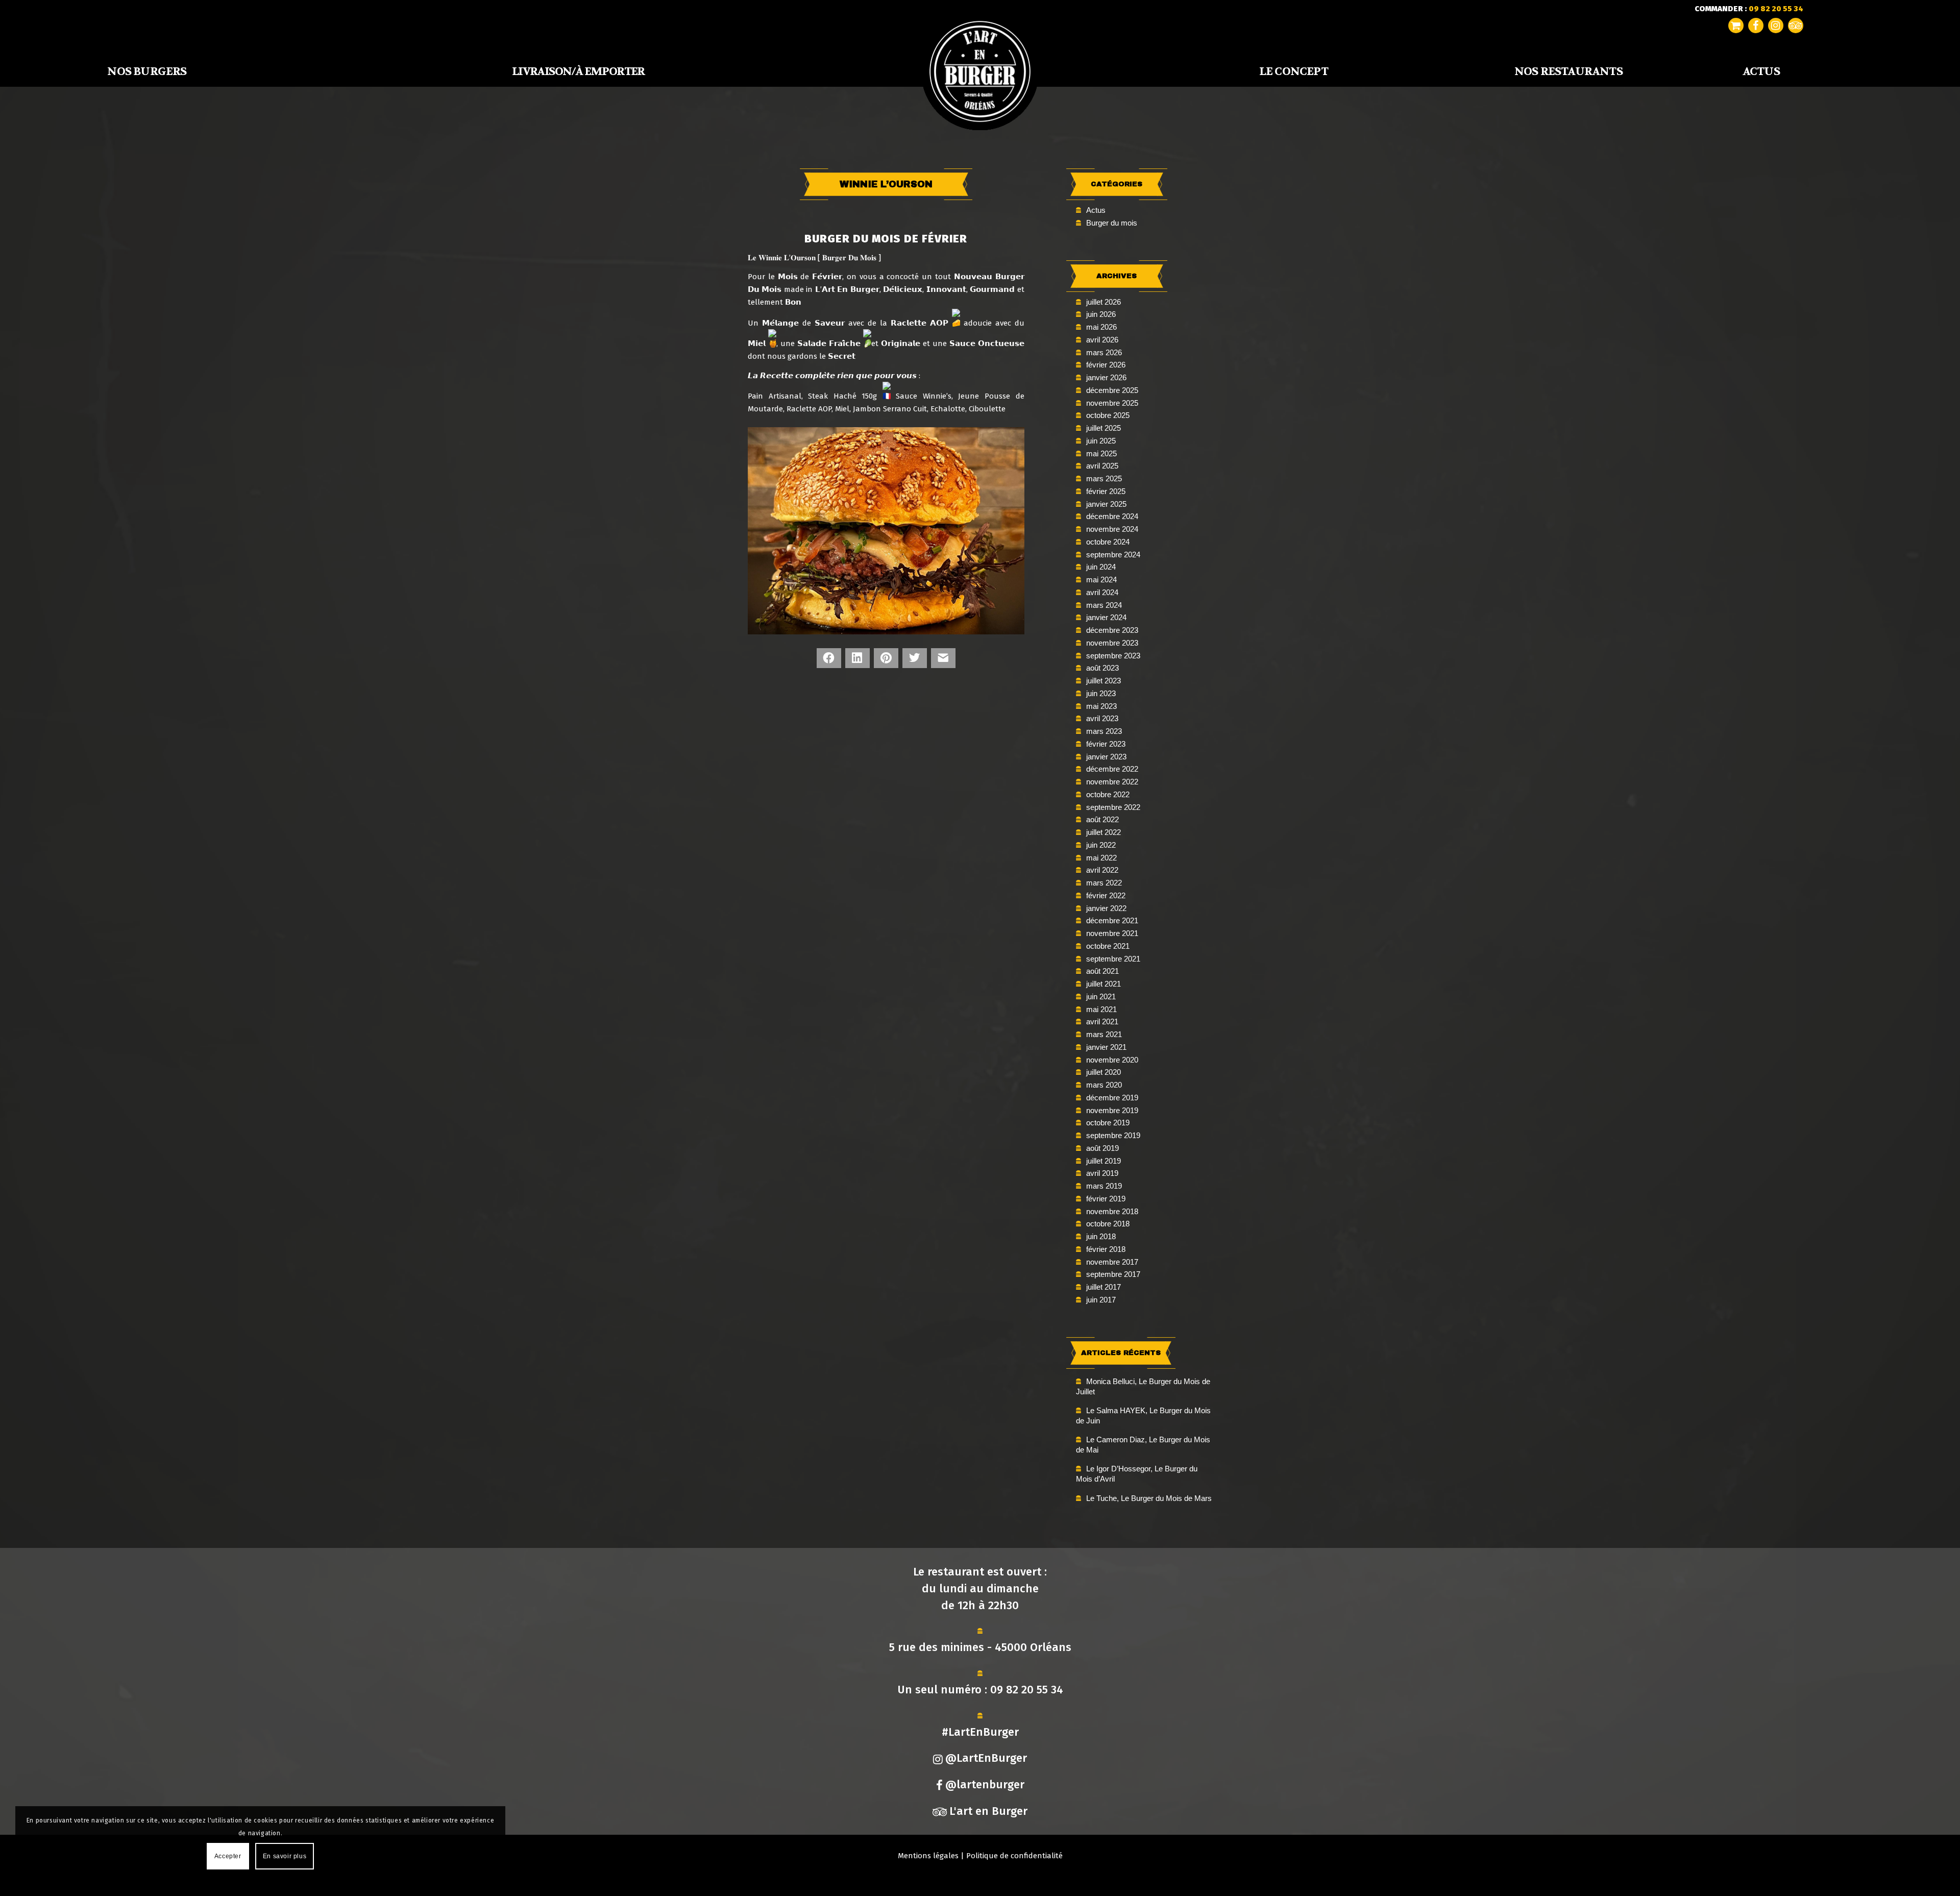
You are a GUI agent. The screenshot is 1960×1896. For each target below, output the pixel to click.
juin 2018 (1101, 1236)
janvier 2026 (1106, 377)
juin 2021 (1101, 996)
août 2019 (1102, 1148)
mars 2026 (1104, 352)
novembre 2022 (1112, 782)
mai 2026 (1101, 327)
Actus (1096, 210)
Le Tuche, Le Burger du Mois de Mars (1149, 1498)
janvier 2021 (1106, 1047)
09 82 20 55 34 (1027, 1690)
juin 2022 (1101, 845)
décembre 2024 (1112, 516)
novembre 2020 (1112, 1060)
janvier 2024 (1106, 617)
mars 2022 (1104, 883)
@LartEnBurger (986, 1758)
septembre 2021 (1113, 959)
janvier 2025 (1106, 504)
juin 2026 (1101, 314)
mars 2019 (1104, 1186)
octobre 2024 (1108, 542)
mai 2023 (1101, 706)
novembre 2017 (1112, 1262)
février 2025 (1106, 491)
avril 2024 (1102, 592)
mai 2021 (1101, 1009)
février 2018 (1106, 1249)
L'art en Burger (988, 1811)
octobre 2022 (1108, 794)
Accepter (228, 1856)
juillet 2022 (1104, 832)
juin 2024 (1101, 567)
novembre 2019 (1112, 1110)
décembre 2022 (1112, 769)
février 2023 (1106, 744)
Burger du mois (1112, 223)
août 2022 (1102, 819)
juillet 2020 (1104, 1072)
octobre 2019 (1108, 1123)
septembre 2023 (1113, 656)
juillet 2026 (1104, 302)
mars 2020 (1104, 1085)
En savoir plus (285, 1856)
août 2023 (1102, 668)
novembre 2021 (1112, 933)
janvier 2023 (1106, 757)
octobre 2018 (1108, 1224)
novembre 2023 (1112, 643)
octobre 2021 (1108, 946)
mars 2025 (1104, 478)
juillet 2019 (1104, 1161)
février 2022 (1106, 895)
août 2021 (1102, 971)
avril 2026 (1102, 340)
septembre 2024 (1113, 555)
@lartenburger (985, 1784)
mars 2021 (1104, 1034)
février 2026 (1106, 365)
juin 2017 (1101, 1300)
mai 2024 (1101, 580)
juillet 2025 (1104, 428)
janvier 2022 (1106, 908)
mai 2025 (1101, 453)
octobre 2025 (1108, 415)
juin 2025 (1101, 441)
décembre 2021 (1112, 920)
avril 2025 (1102, 466)
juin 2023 (1101, 693)
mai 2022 (1101, 858)
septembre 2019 (1113, 1135)
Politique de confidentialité (1014, 1856)
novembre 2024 (1112, 529)
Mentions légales (928, 1856)
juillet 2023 (1104, 681)
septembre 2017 (1113, 1274)
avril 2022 (1102, 870)
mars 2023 (1104, 731)
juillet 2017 (1104, 1287)
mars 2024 (1104, 605)
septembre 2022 (1113, 807)
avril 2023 (1102, 718)
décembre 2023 (1112, 630)
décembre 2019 (1112, 1098)
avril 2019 (1102, 1173)
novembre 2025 (1112, 403)
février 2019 (1106, 1199)
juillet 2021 (1104, 984)
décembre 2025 (1112, 390)
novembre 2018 (1112, 1211)
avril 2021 (1102, 1021)
